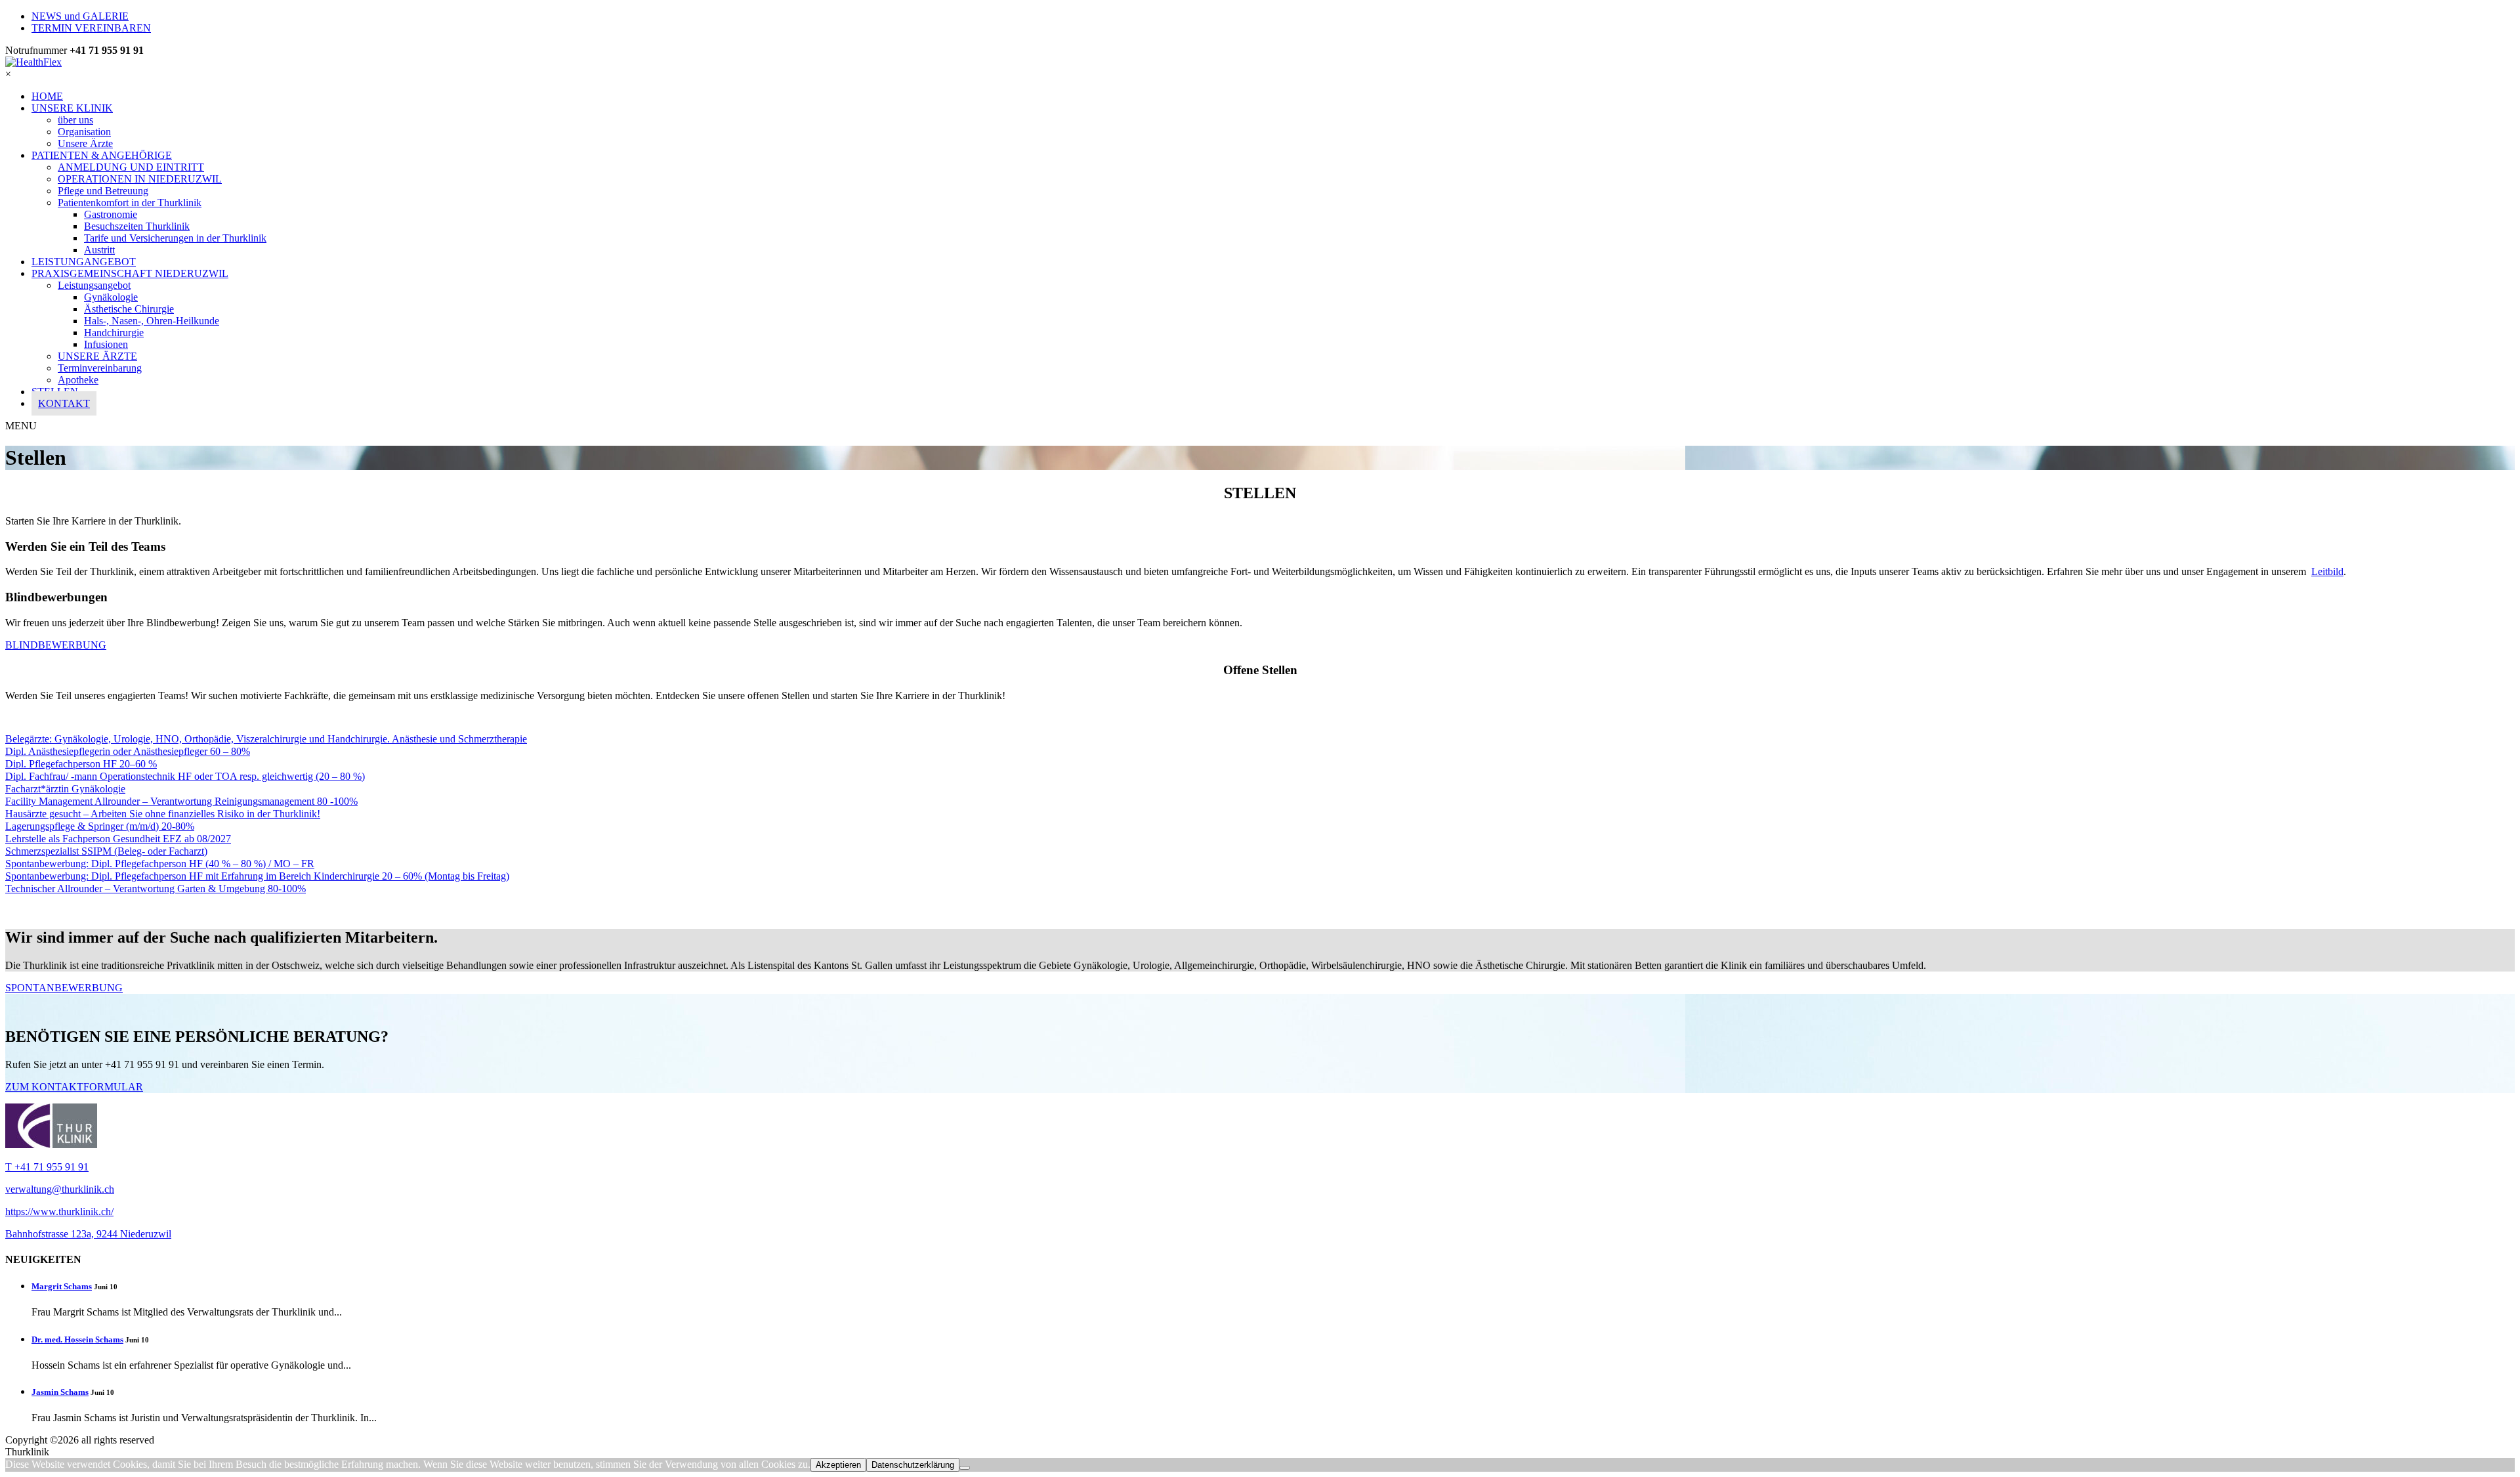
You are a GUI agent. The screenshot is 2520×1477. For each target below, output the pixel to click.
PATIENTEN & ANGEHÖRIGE (102, 155)
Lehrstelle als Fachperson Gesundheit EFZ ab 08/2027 (118, 839)
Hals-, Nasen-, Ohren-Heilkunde (152, 321)
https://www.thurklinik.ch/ (59, 1211)
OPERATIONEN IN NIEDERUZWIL (140, 179)
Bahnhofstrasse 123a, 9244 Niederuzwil (88, 1234)
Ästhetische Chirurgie (129, 309)
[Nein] (965, 1468)
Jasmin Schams (60, 1392)
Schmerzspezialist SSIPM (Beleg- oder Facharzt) (106, 851)
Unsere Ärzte (85, 143)
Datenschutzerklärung (913, 1465)
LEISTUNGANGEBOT (84, 262)
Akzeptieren (838, 1465)
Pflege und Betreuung (103, 191)
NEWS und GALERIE (80, 16)
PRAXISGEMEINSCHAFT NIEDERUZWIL (130, 273)
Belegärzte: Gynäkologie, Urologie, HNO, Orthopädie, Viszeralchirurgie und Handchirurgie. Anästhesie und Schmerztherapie (266, 739)
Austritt (99, 250)
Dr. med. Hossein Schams (77, 1339)
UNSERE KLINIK (72, 108)
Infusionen (106, 344)
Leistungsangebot (94, 285)
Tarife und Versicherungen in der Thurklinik (175, 238)
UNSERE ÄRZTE (97, 356)
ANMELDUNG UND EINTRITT (131, 167)
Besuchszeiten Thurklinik (137, 226)
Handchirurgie (114, 332)
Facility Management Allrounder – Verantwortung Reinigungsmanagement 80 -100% (181, 801)
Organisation (84, 132)
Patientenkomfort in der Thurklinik (130, 203)
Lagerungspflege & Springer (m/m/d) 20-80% (100, 826)
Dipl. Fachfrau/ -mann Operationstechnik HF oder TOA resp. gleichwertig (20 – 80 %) (185, 776)
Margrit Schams (62, 1286)
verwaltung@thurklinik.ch (60, 1189)
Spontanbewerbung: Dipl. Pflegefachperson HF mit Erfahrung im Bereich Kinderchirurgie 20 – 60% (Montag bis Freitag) (257, 876)
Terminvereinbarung (100, 368)
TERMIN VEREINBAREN (91, 28)
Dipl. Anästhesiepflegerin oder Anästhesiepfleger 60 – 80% (128, 751)
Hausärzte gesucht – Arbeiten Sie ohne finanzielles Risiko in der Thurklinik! (163, 814)
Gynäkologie (111, 297)
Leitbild (2327, 571)
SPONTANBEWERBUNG (64, 988)
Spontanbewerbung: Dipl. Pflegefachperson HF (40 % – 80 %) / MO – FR (160, 864)
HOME (47, 96)
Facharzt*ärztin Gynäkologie (65, 789)
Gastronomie (111, 214)
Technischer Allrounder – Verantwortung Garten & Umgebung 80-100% (156, 888)
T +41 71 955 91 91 (47, 1167)
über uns (75, 120)
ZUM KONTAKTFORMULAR (74, 1087)
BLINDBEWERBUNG (56, 645)
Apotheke (78, 380)
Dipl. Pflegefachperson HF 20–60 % (81, 764)
